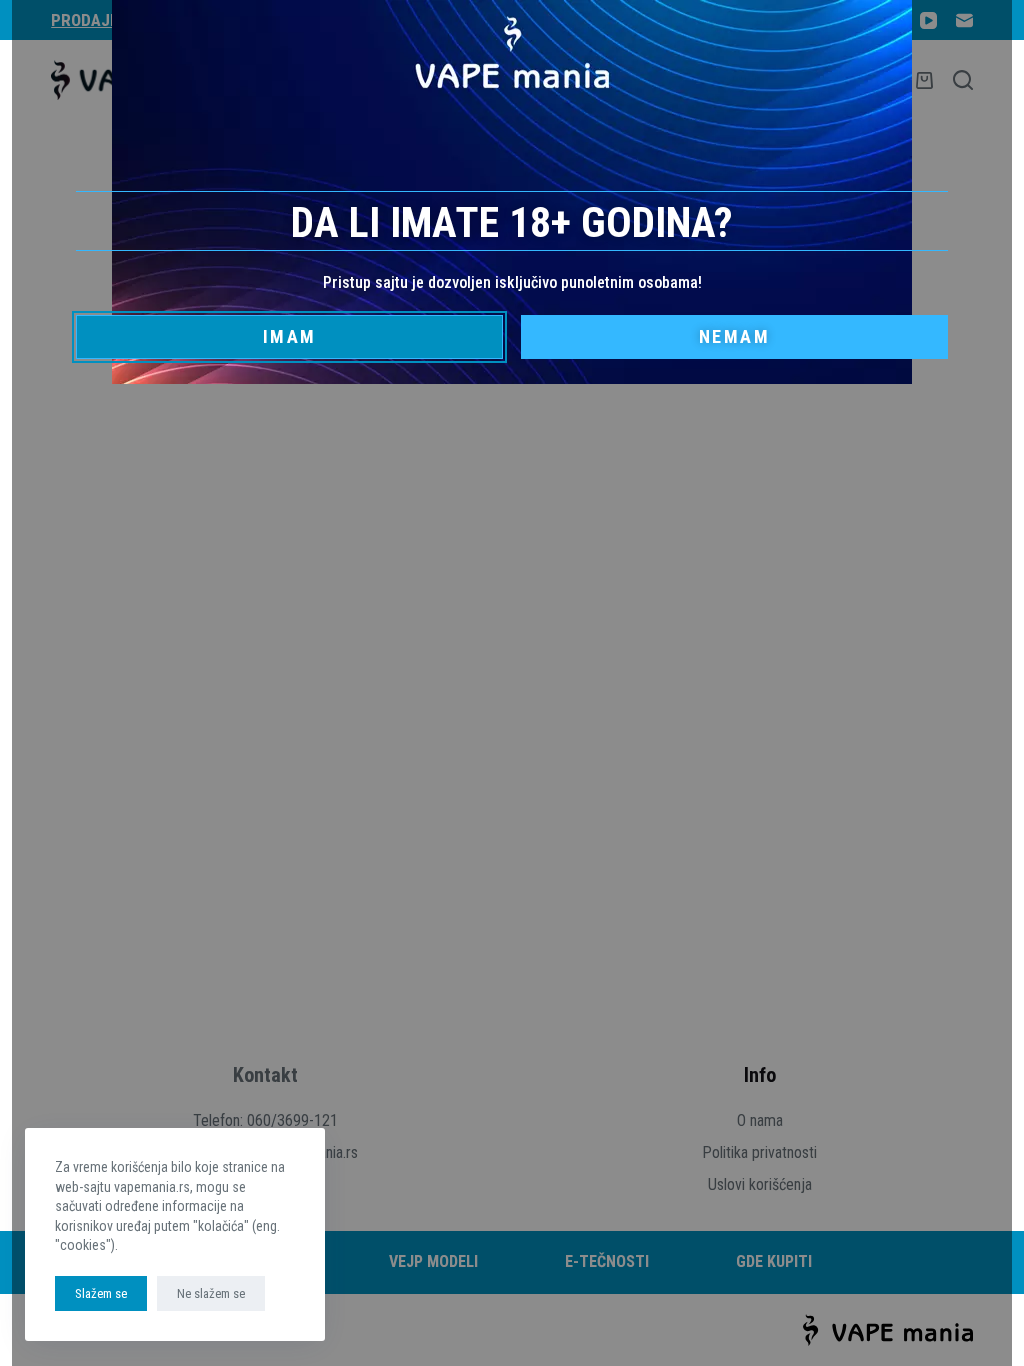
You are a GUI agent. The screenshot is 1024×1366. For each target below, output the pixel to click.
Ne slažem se (211, 1293)
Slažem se (101, 1293)
